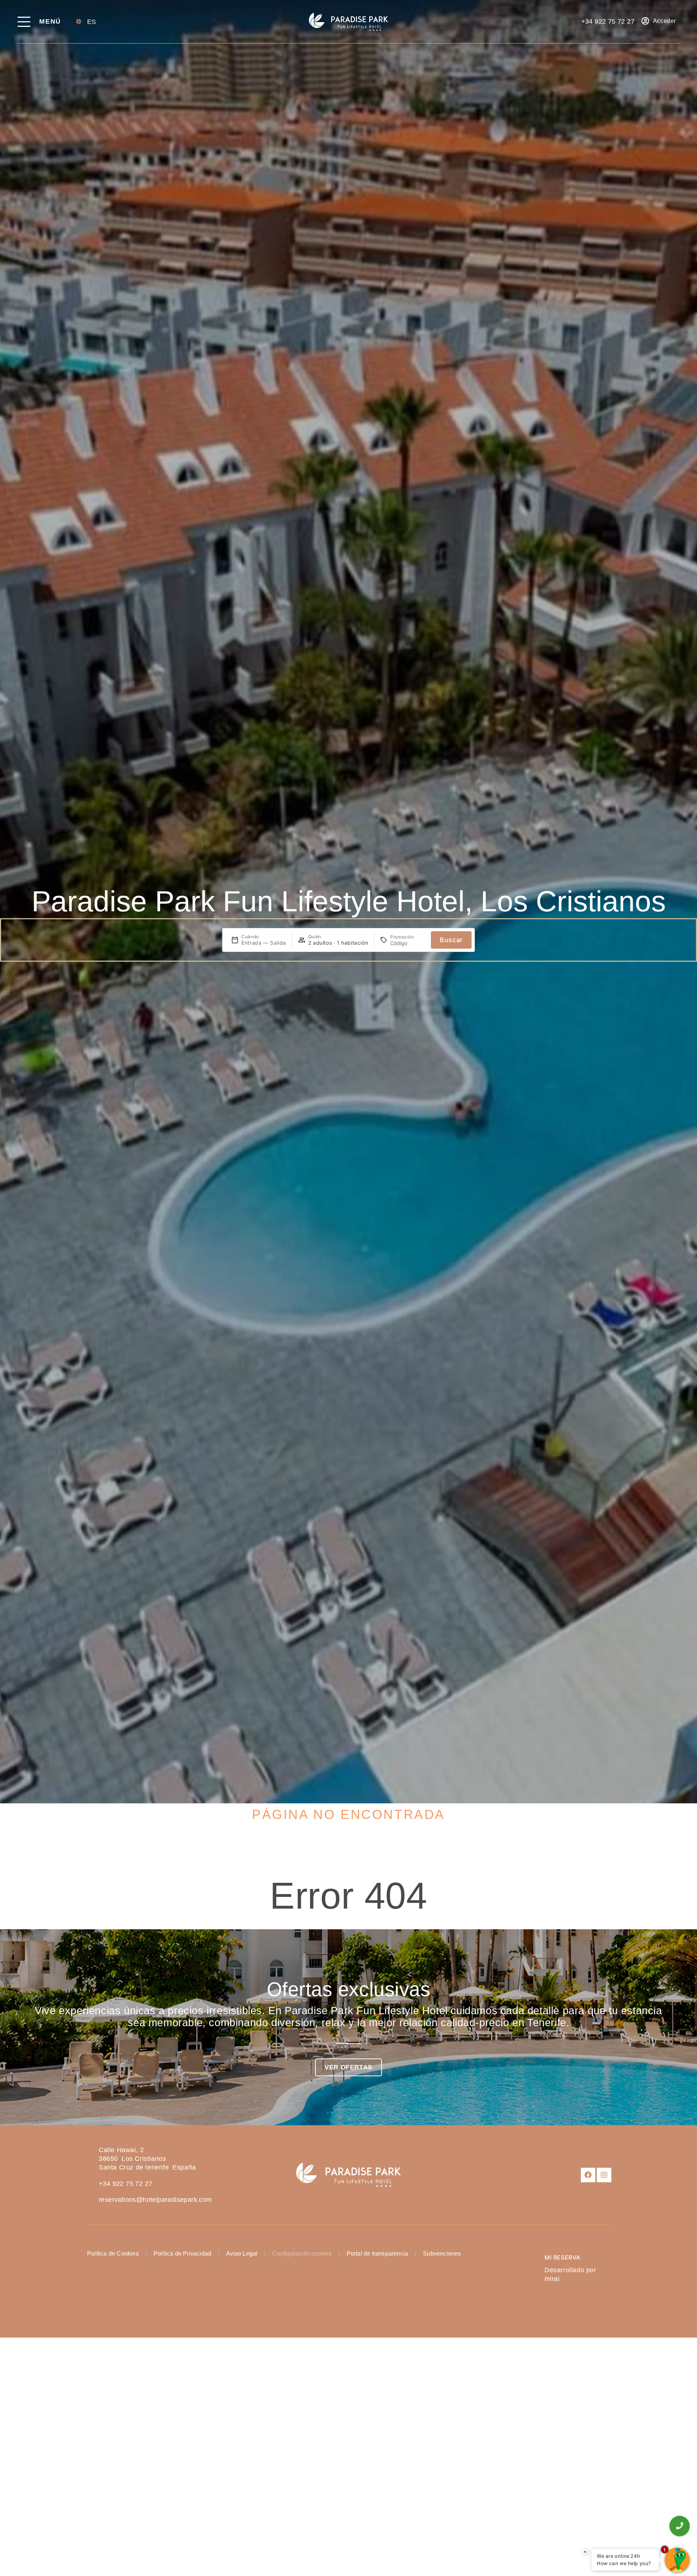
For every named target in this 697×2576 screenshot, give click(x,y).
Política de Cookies (113, 2254)
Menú (50, 21)
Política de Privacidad (182, 2254)
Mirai (552, 2279)
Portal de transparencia (378, 2254)
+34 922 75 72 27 (125, 2184)
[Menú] (24, 22)
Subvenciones (442, 2254)
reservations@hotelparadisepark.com (155, 2200)
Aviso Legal (242, 2254)
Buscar (451, 940)
